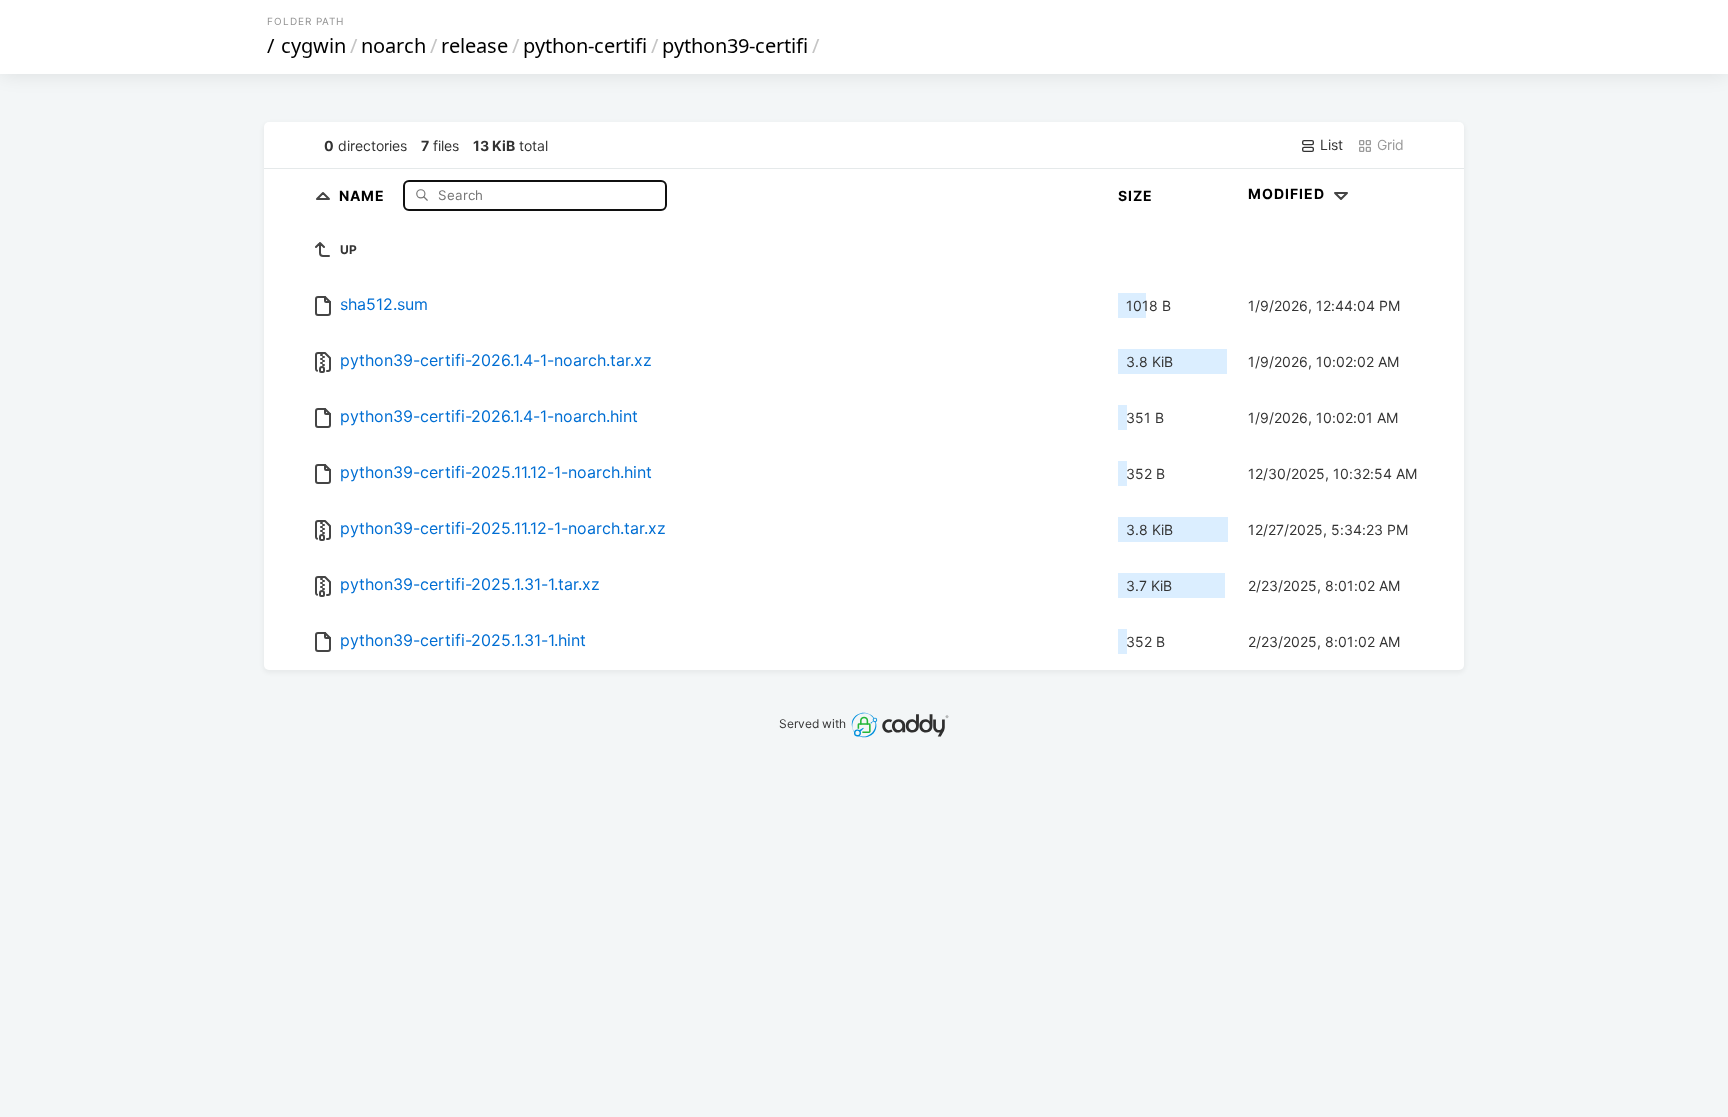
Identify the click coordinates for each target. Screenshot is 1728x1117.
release (474, 45)
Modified (1288, 193)
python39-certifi (735, 45)
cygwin (313, 45)
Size (1135, 195)
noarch (393, 45)
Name (364, 194)
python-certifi (585, 45)
